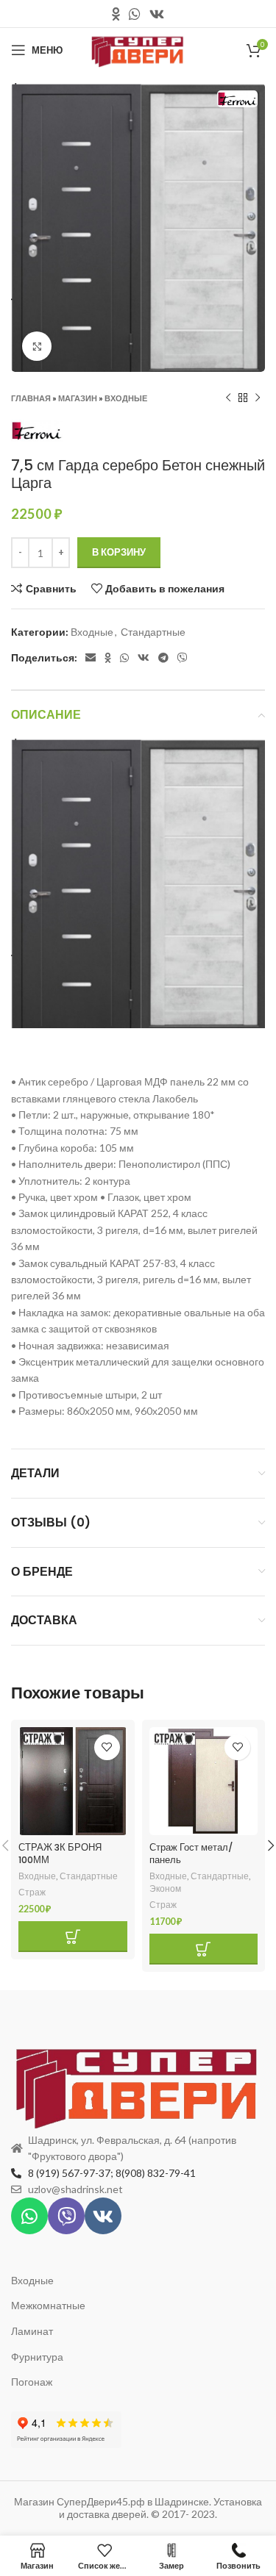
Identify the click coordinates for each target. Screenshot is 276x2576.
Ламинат (32, 2331)
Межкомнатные (48, 2305)
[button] (73, 1937)
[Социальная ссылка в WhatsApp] (135, 14)
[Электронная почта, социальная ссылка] (91, 658)
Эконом (165, 1888)
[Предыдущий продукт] (228, 398)
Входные (126, 398)
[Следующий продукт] (258, 398)
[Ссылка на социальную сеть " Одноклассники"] (116, 14)
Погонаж (32, 2382)
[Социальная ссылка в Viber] (183, 658)
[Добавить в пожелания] (107, 1747)
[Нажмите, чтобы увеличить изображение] (37, 346)
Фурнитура (37, 2357)
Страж (32, 1892)
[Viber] (66, 2216)
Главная (31, 398)
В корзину (119, 552)
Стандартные (153, 632)
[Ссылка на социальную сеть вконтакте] (157, 14)
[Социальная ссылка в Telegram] (163, 658)
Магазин (78, 398)
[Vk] (103, 2216)
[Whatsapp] (29, 2216)
